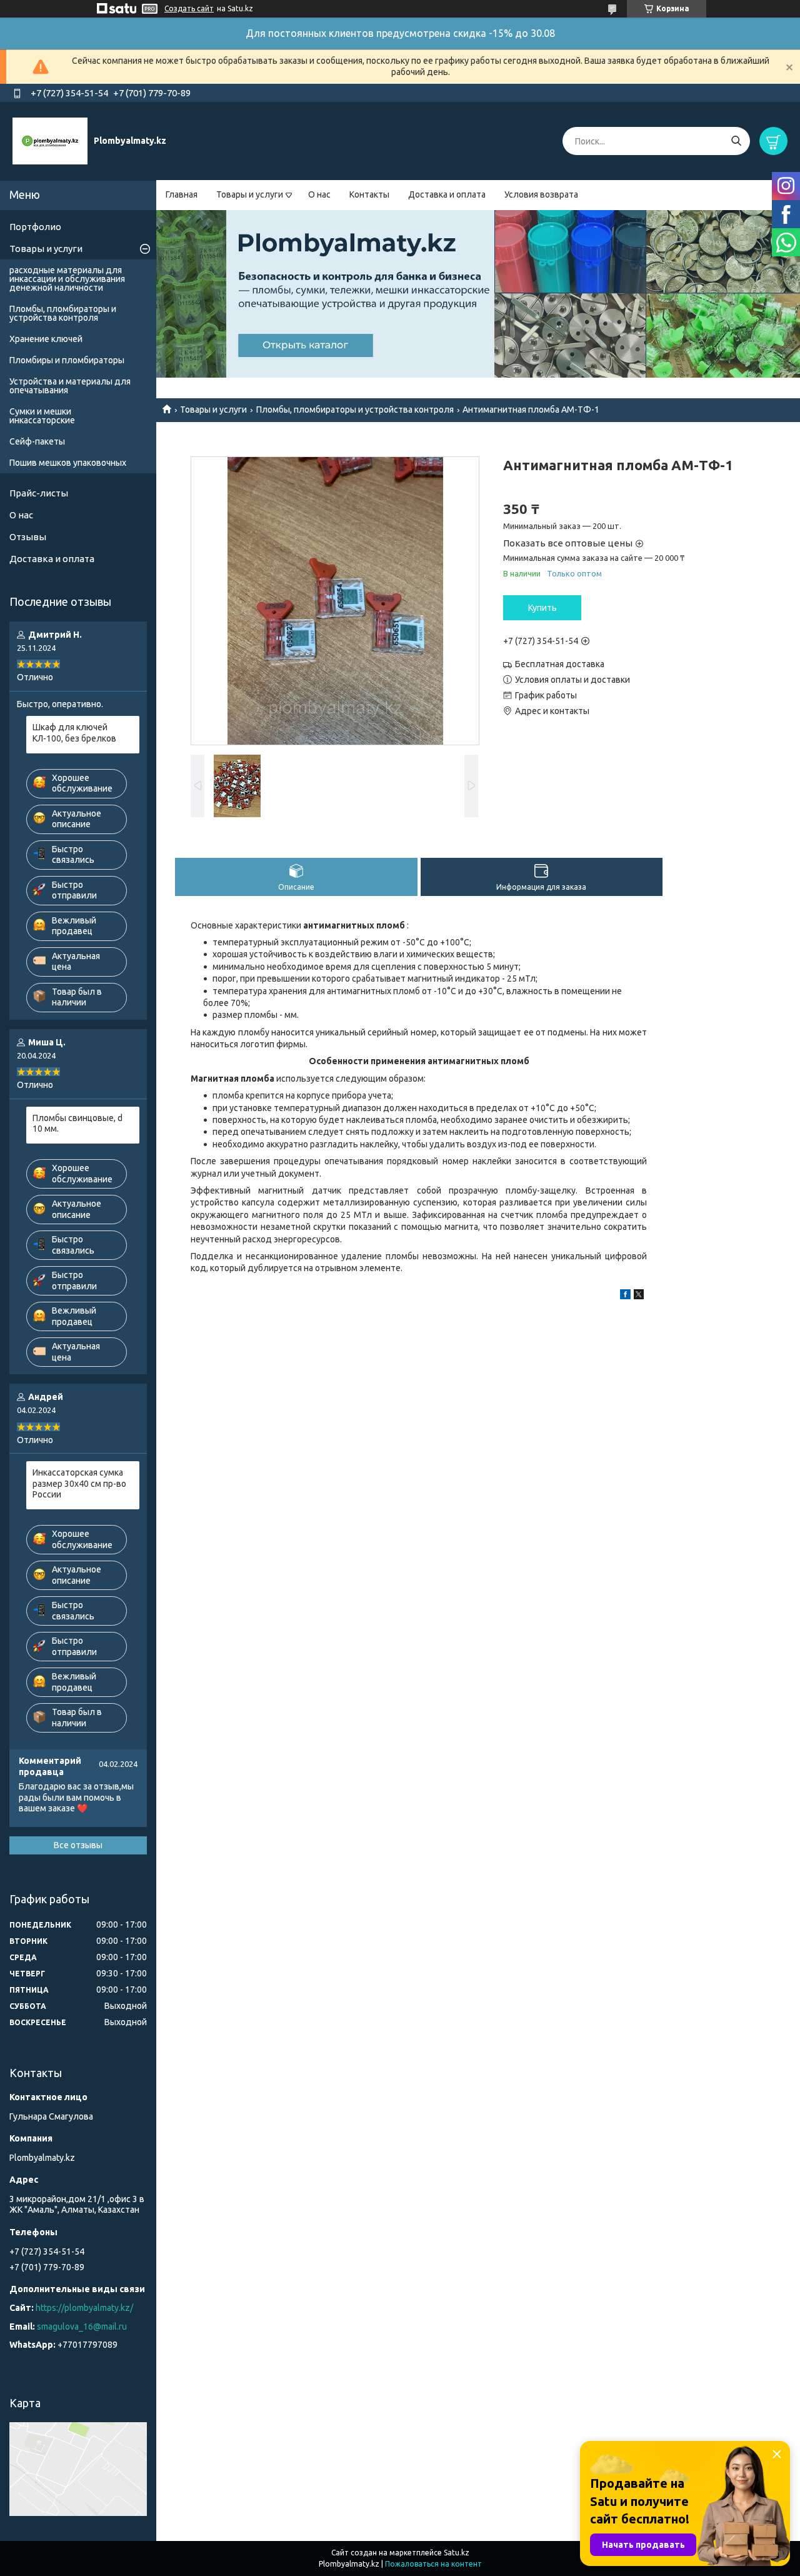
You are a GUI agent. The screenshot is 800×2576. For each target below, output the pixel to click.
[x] (639, 1296)
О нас (319, 194)
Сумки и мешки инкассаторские (42, 416)
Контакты (369, 194)
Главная (182, 194)
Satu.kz (457, 2553)
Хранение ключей (46, 339)
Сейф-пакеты (37, 441)
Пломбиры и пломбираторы (67, 360)
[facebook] (625, 1296)
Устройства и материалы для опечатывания (70, 386)
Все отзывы (78, 1845)
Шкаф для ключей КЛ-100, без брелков (74, 733)
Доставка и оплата (447, 194)
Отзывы (28, 537)
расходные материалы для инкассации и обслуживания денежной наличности (67, 279)
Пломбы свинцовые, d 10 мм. (77, 1124)
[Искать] (736, 141)
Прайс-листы (39, 493)
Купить (542, 608)
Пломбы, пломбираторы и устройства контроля (355, 410)
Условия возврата (541, 194)
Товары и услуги (250, 194)
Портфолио (35, 227)
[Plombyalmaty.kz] (50, 141)
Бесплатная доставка (560, 664)
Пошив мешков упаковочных (68, 463)
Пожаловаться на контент (433, 2564)
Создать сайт (189, 8)
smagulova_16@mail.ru (82, 2327)
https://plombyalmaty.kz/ (84, 2308)
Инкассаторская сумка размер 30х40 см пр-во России (79, 1483)
